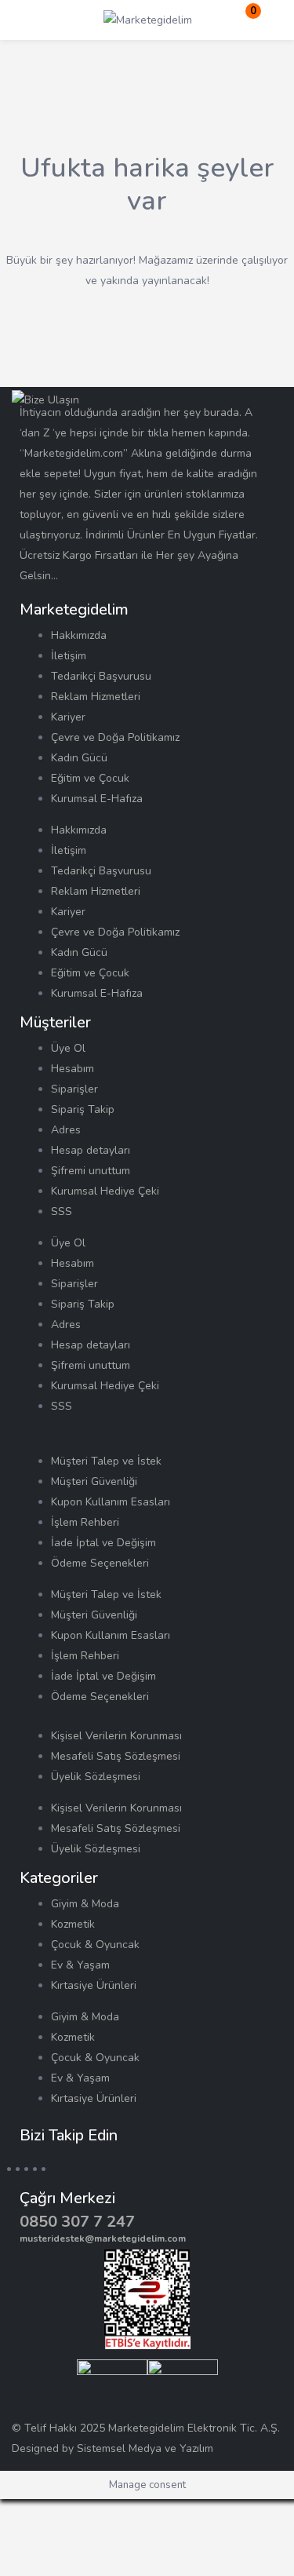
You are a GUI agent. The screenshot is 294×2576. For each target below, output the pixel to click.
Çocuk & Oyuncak (95, 1945)
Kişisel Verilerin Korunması (116, 1736)
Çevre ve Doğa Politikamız (115, 737)
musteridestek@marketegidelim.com (103, 2238)
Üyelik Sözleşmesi (96, 1777)
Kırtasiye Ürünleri (94, 1985)
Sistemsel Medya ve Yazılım (145, 2448)
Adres (66, 1130)
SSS (62, 1211)
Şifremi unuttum (91, 1171)
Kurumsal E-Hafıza (97, 799)
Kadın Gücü (79, 758)
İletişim (69, 656)
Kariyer (68, 717)
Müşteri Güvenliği (94, 1481)
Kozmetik (73, 1924)
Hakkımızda (79, 635)
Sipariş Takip (83, 1109)
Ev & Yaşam (80, 1965)
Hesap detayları (91, 1150)
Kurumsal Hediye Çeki (105, 1191)
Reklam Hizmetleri (96, 697)
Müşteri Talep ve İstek (106, 1461)
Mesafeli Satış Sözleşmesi (116, 1756)
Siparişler (74, 1089)
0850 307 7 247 (77, 2222)
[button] (243, 20)
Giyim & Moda (85, 1904)
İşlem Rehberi (85, 1522)
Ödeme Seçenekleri (100, 1563)
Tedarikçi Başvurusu (101, 676)
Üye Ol (68, 1048)
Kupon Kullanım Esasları (111, 1502)
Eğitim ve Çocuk (90, 778)
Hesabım (73, 1069)
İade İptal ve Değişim (103, 1543)
